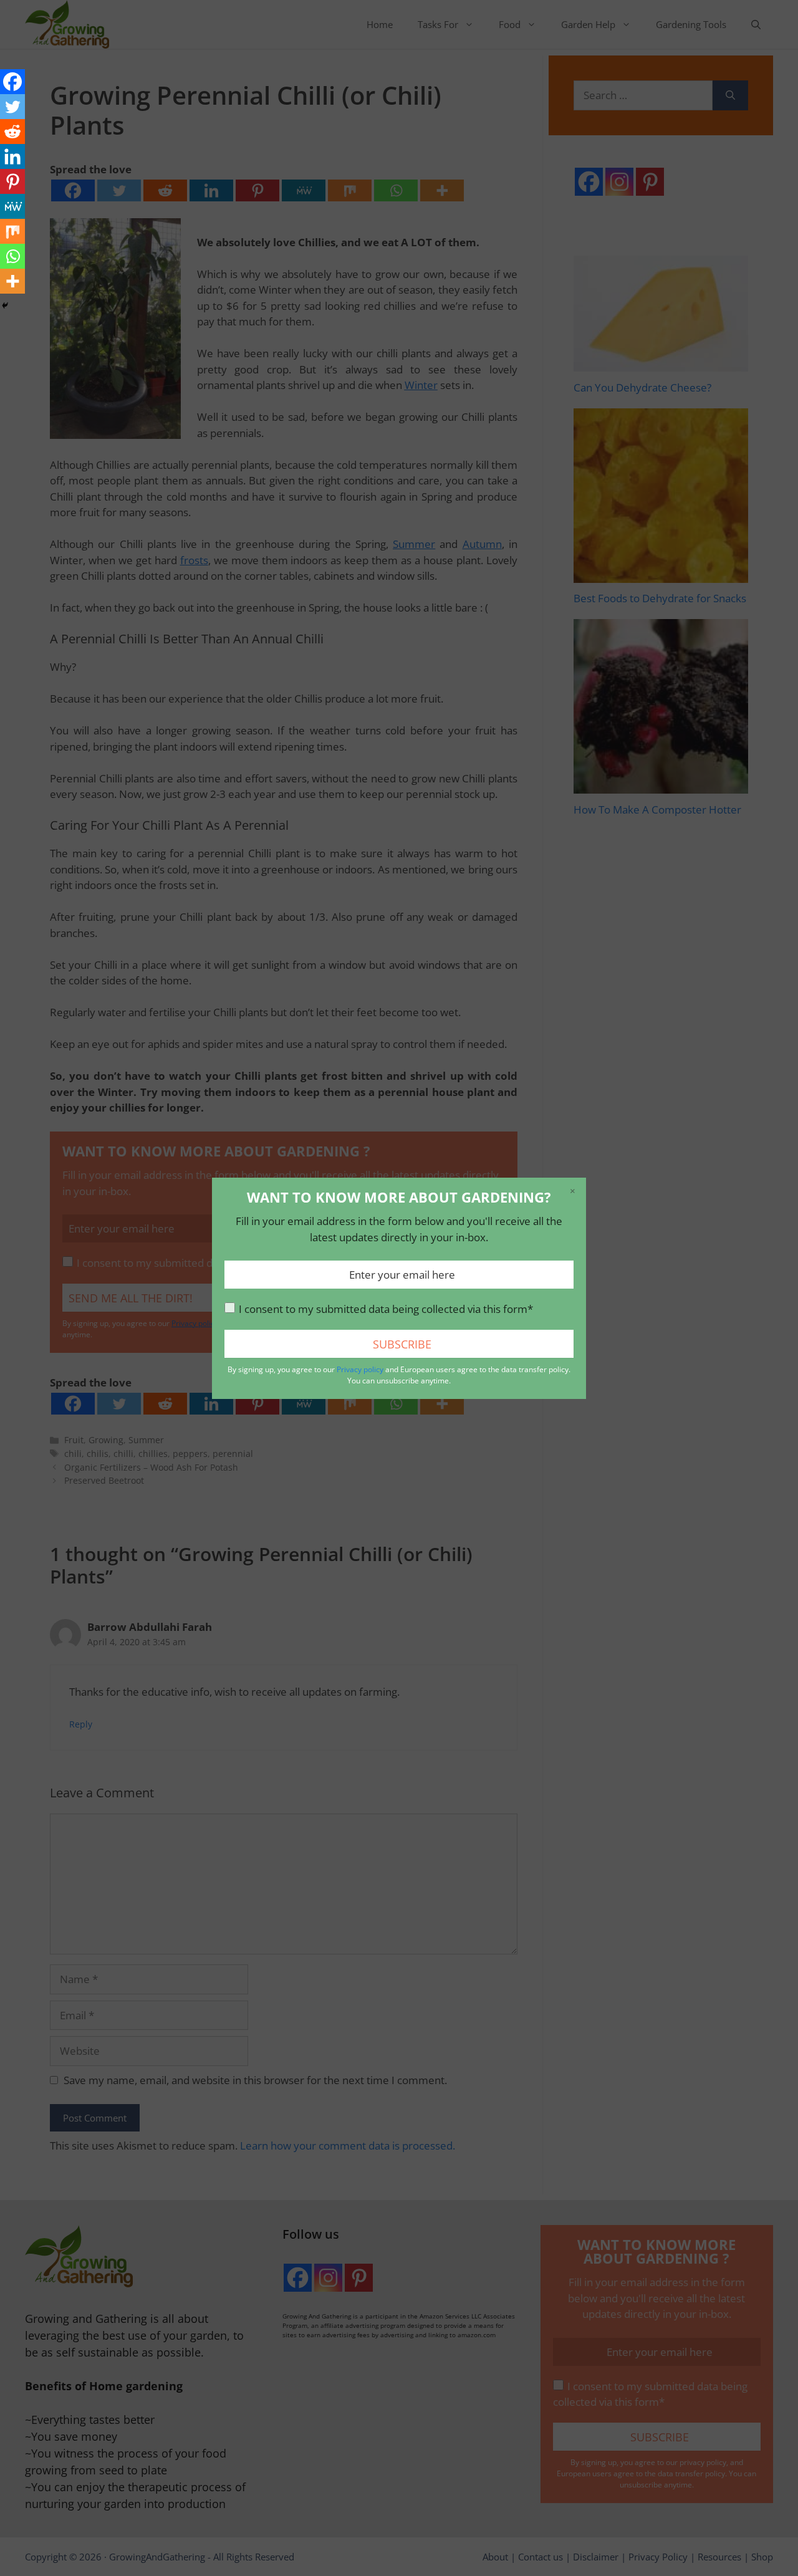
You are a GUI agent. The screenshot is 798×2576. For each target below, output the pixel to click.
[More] (12, 281)
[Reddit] (12, 132)
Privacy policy (360, 1369)
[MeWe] (12, 206)
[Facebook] (12, 82)
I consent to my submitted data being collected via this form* (386, 1309)
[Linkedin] (12, 156)
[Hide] (5, 305)
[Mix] (12, 231)
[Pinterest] (12, 181)
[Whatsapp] (12, 256)
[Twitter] (12, 107)
